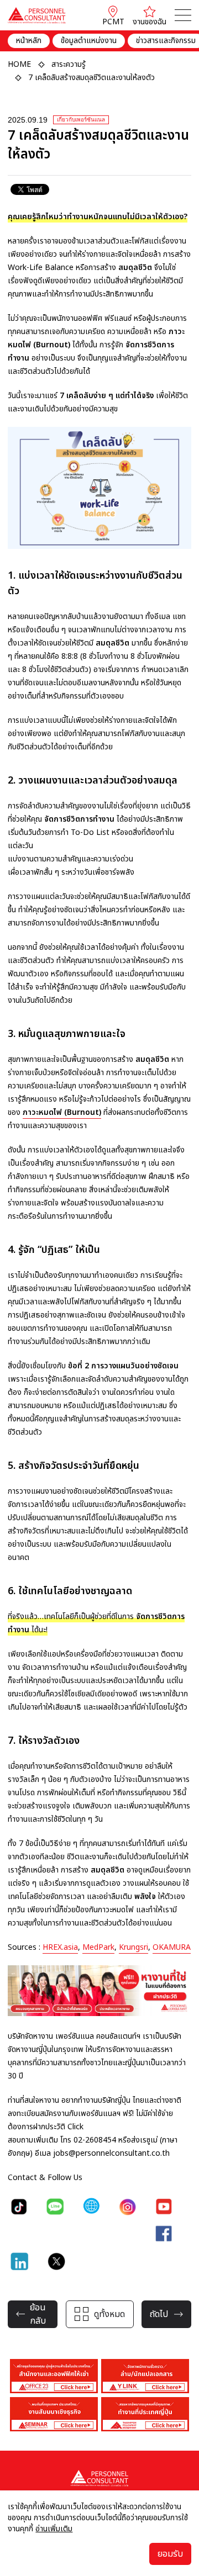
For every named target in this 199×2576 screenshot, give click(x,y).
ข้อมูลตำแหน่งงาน (89, 41)
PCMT (113, 22)
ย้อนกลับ (38, 2314)
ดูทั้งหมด (109, 2314)
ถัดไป (159, 2314)
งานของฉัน (150, 22)
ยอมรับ (170, 2554)
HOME (19, 64)
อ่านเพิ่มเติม (54, 2529)
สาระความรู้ (69, 64)
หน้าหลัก (29, 41)
